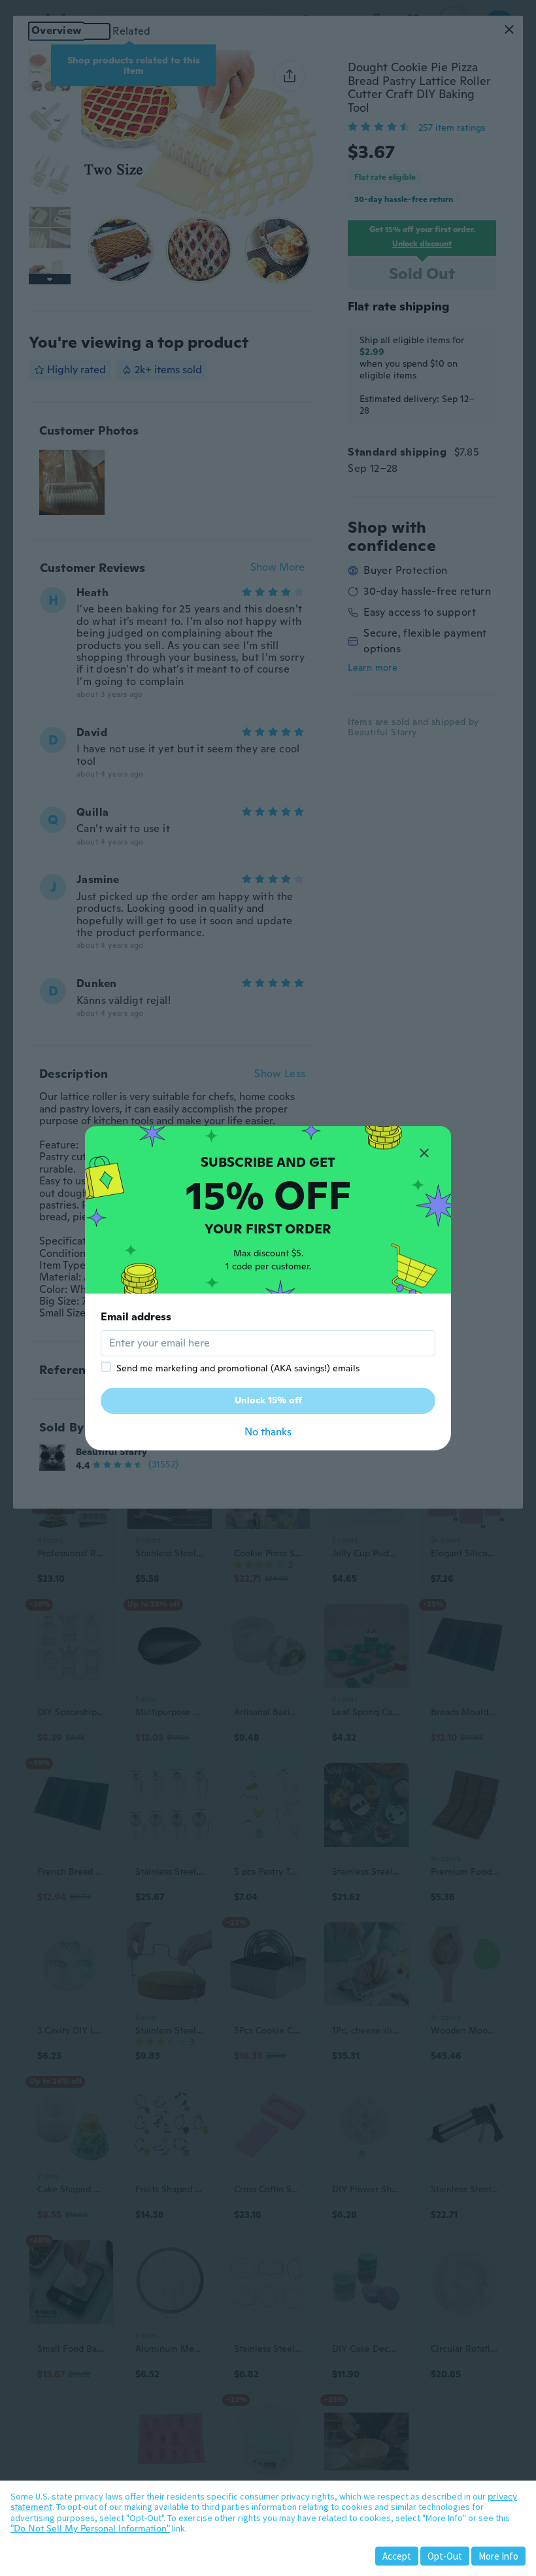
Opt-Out (445, 2556)
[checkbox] (106, 1367)
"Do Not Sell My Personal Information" (90, 2528)
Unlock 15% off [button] (268, 1400)
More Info (498, 2556)
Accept (397, 2556)
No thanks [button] (268, 1432)
